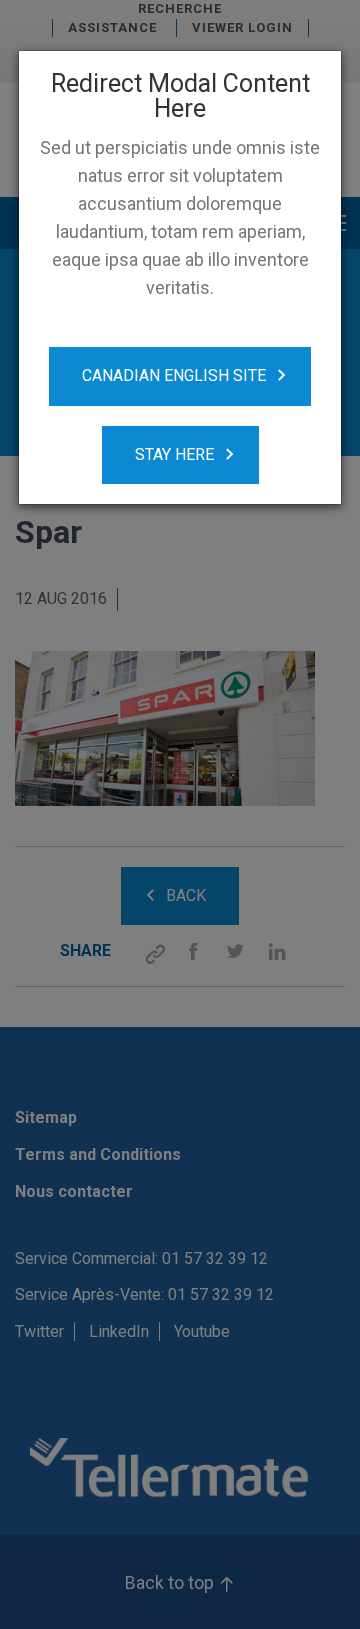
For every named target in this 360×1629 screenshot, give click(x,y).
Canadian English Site (174, 375)
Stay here (174, 454)
